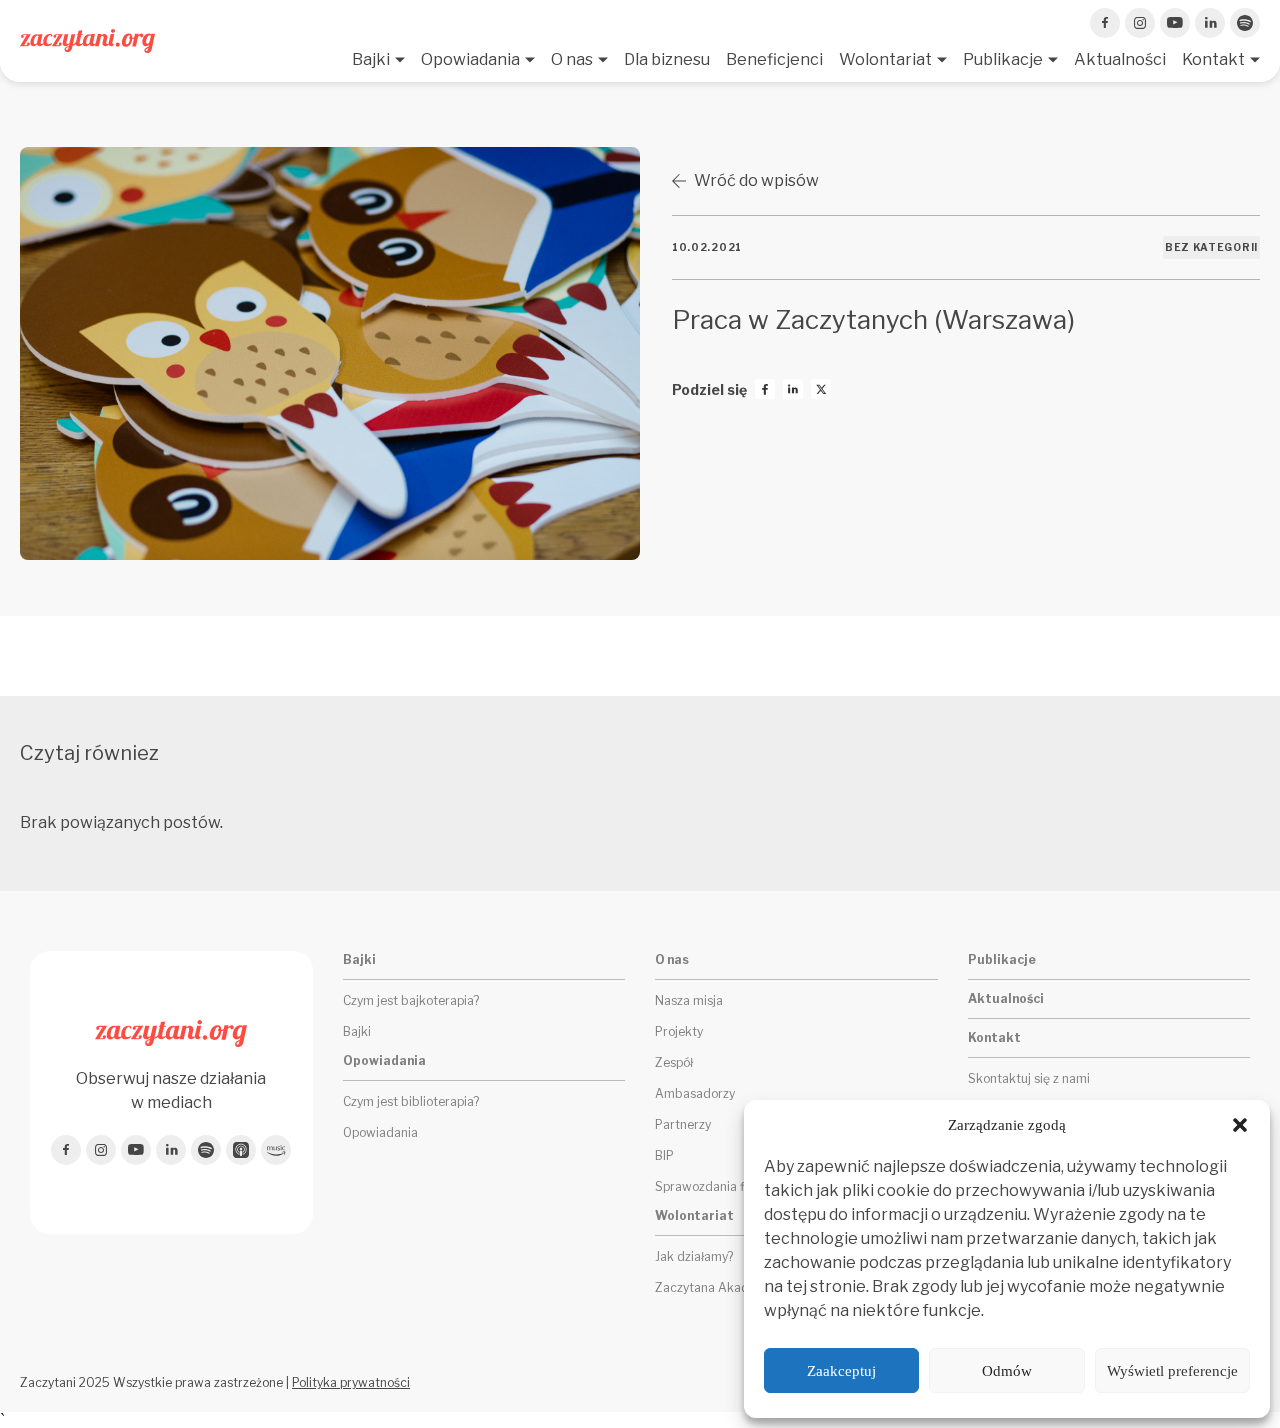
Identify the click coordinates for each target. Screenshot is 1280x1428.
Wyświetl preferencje (1172, 1371)
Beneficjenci (774, 59)
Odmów (1007, 1371)
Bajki (371, 59)
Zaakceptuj (841, 1371)
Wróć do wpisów (756, 180)
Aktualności (1120, 59)
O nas (572, 59)
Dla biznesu (667, 59)
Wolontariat (885, 59)
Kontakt (1213, 59)
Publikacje (1003, 59)
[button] (1240, 1125)
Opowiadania (470, 59)
